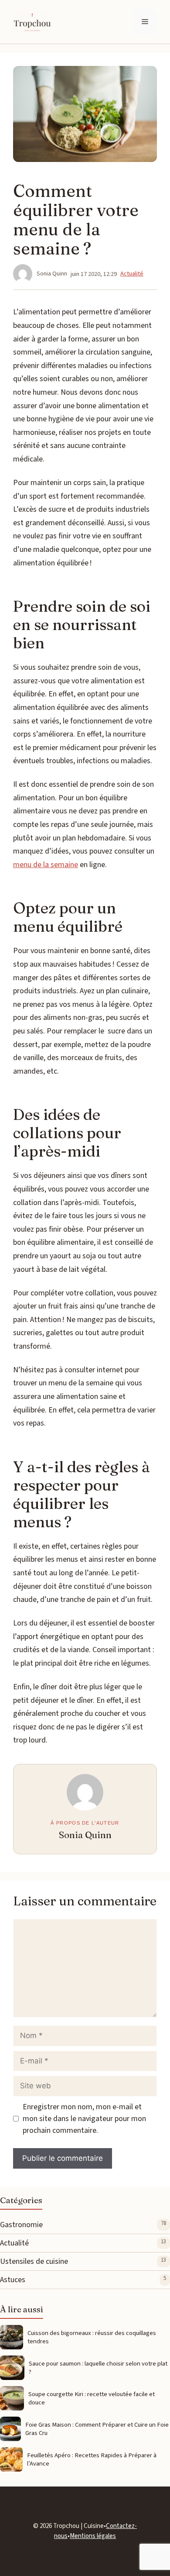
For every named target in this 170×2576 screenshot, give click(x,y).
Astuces (13, 2280)
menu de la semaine (46, 865)
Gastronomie (21, 2225)
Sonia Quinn (85, 1835)
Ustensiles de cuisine (34, 2261)
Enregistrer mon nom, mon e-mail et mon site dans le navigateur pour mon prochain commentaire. (84, 2119)
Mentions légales (93, 2536)
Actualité (132, 274)
